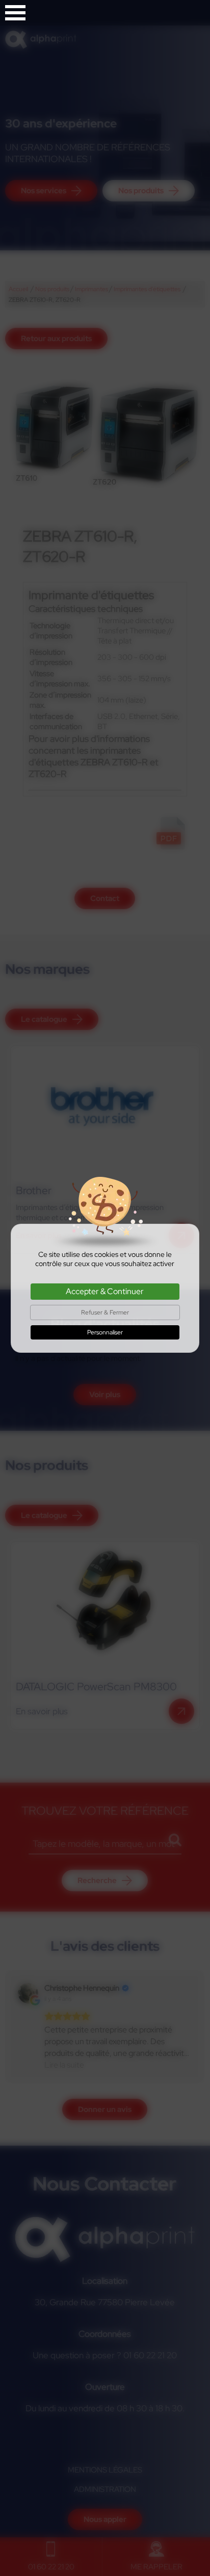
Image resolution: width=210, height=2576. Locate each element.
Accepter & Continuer (105, 1291)
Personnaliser (105, 1332)
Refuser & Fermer (105, 1312)
